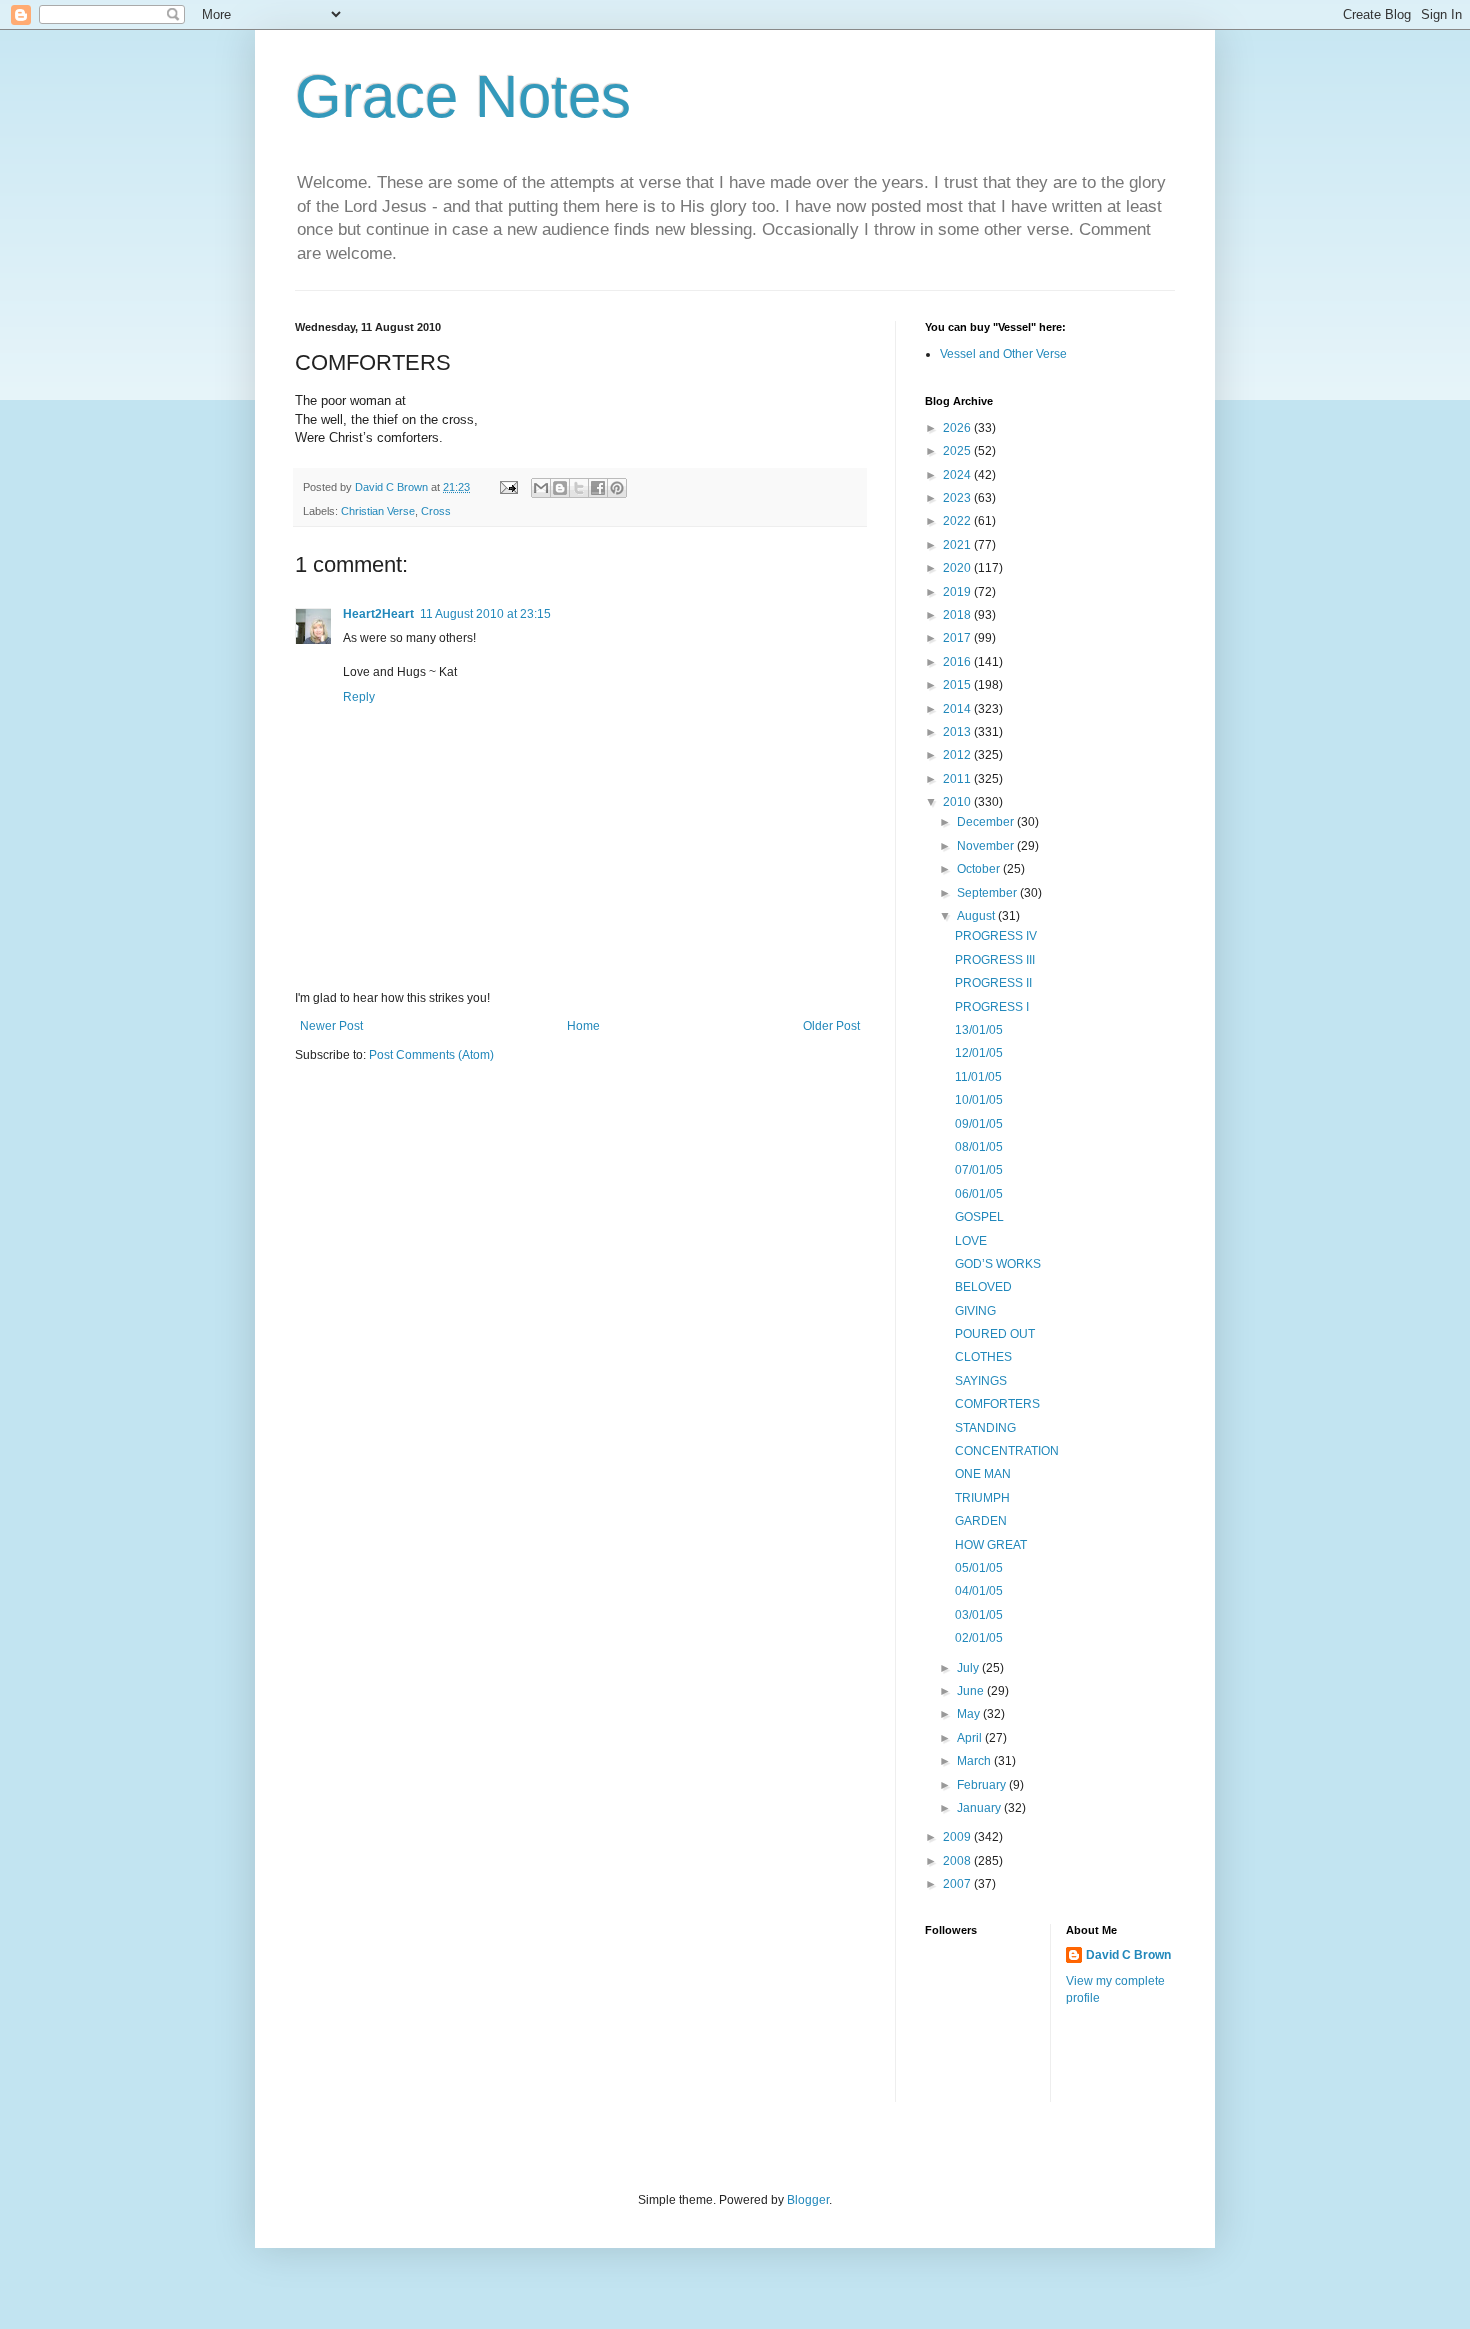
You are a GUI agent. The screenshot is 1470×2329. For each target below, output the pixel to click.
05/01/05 (979, 1568)
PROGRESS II (993, 983)
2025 (958, 451)
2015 (958, 685)
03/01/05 (979, 1615)
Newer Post (331, 1026)
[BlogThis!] (560, 488)
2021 (958, 545)
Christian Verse (378, 511)
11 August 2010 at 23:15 (485, 614)
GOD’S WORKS (998, 1264)
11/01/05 (978, 1077)
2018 (958, 615)
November (987, 846)
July (969, 1668)
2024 (958, 475)
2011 (958, 779)
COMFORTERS (997, 1404)
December (987, 822)
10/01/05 (979, 1100)
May (970, 1714)
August (977, 916)
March (975, 1761)
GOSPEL (979, 1217)
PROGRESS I (992, 1007)
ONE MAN (983, 1474)
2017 (958, 638)
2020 (958, 568)
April (971, 1738)
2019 (958, 592)
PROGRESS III (995, 960)
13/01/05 (979, 1030)
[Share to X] (579, 488)
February (983, 1785)
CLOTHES (983, 1357)
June (972, 1691)
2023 (958, 498)
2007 (958, 1884)
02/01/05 (979, 1638)
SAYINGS (981, 1381)
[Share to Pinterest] (617, 488)
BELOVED (983, 1287)
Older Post (831, 1026)
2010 (958, 802)
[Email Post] (508, 487)
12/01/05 (979, 1053)
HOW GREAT (991, 1545)
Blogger (808, 2200)
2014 (958, 709)
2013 (958, 732)
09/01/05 (979, 1124)
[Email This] (541, 488)
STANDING (985, 1428)
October (980, 869)
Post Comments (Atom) (431, 1055)
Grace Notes (463, 96)
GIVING (975, 1311)
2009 (958, 1837)
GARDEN (981, 1521)
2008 (958, 1861)
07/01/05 (979, 1170)
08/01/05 (979, 1147)
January (980, 1808)
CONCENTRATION (1007, 1451)
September (988, 893)
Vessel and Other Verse (1003, 354)
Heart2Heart (378, 614)
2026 (958, 428)
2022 (958, 521)
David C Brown (1128, 1955)
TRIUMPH (982, 1498)
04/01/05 (979, 1591)
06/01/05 (979, 1194)
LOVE (971, 1241)
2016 (958, 662)
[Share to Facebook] (598, 488)
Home (583, 1026)
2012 (958, 755)
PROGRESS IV (996, 936)
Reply (359, 697)
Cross (436, 511)
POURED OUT (995, 1334)
